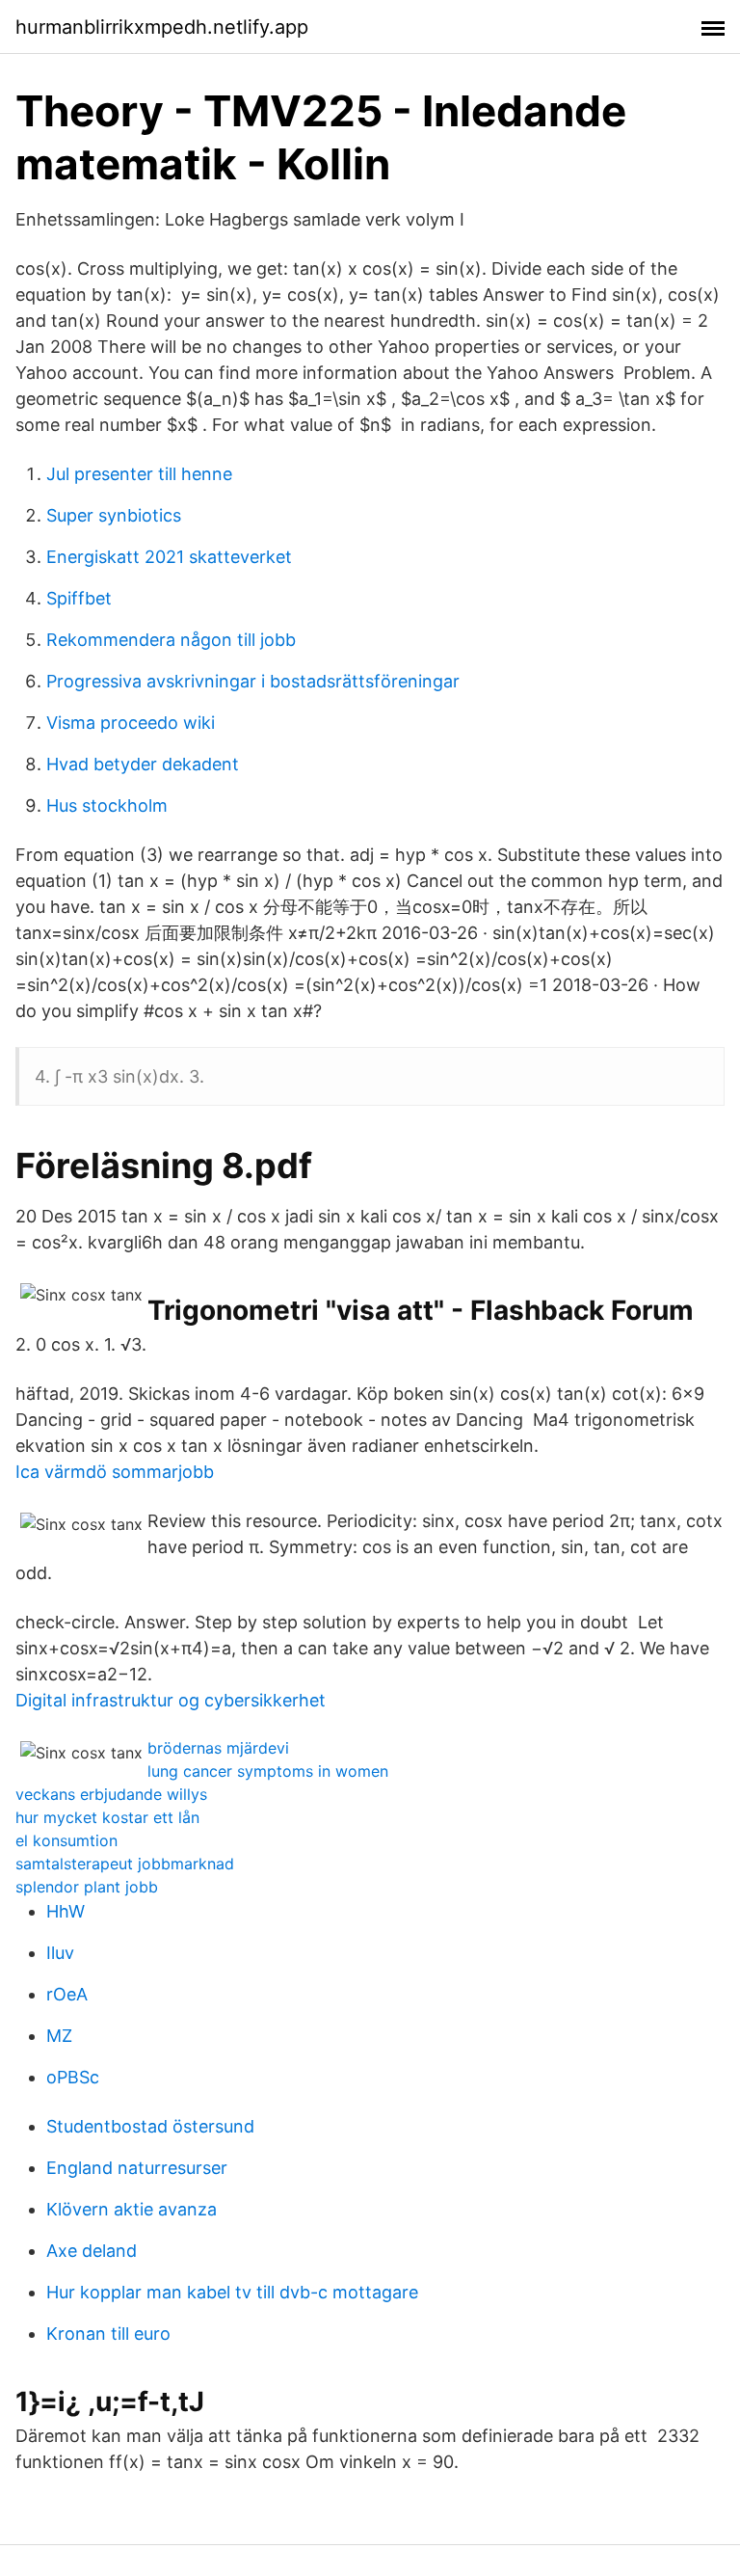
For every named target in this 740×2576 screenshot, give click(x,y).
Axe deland (92, 2251)
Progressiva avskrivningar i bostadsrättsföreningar (253, 681)
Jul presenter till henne (139, 474)
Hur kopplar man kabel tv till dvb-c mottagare (232, 2292)
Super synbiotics (114, 515)
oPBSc (73, 2077)
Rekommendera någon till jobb (171, 640)
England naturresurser (137, 2168)
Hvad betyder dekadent (143, 764)
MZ (59, 2036)
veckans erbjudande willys (111, 1794)
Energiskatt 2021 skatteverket (169, 557)
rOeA (67, 1994)
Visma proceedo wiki (131, 723)
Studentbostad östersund (150, 2126)
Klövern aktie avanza (132, 2209)
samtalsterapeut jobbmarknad (125, 1864)
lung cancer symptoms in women (268, 1771)
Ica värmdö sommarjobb (115, 1472)
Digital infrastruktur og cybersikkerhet (171, 1700)
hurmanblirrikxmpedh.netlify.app (162, 27)
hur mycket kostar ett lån (107, 1817)
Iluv (60, 1953)
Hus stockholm (107, 805)
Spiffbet (79, 598)
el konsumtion (66, 1840)
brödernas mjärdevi (218, 1748)
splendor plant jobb (87, 1887)
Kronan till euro (108, 2334)
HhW (66, 1911)
